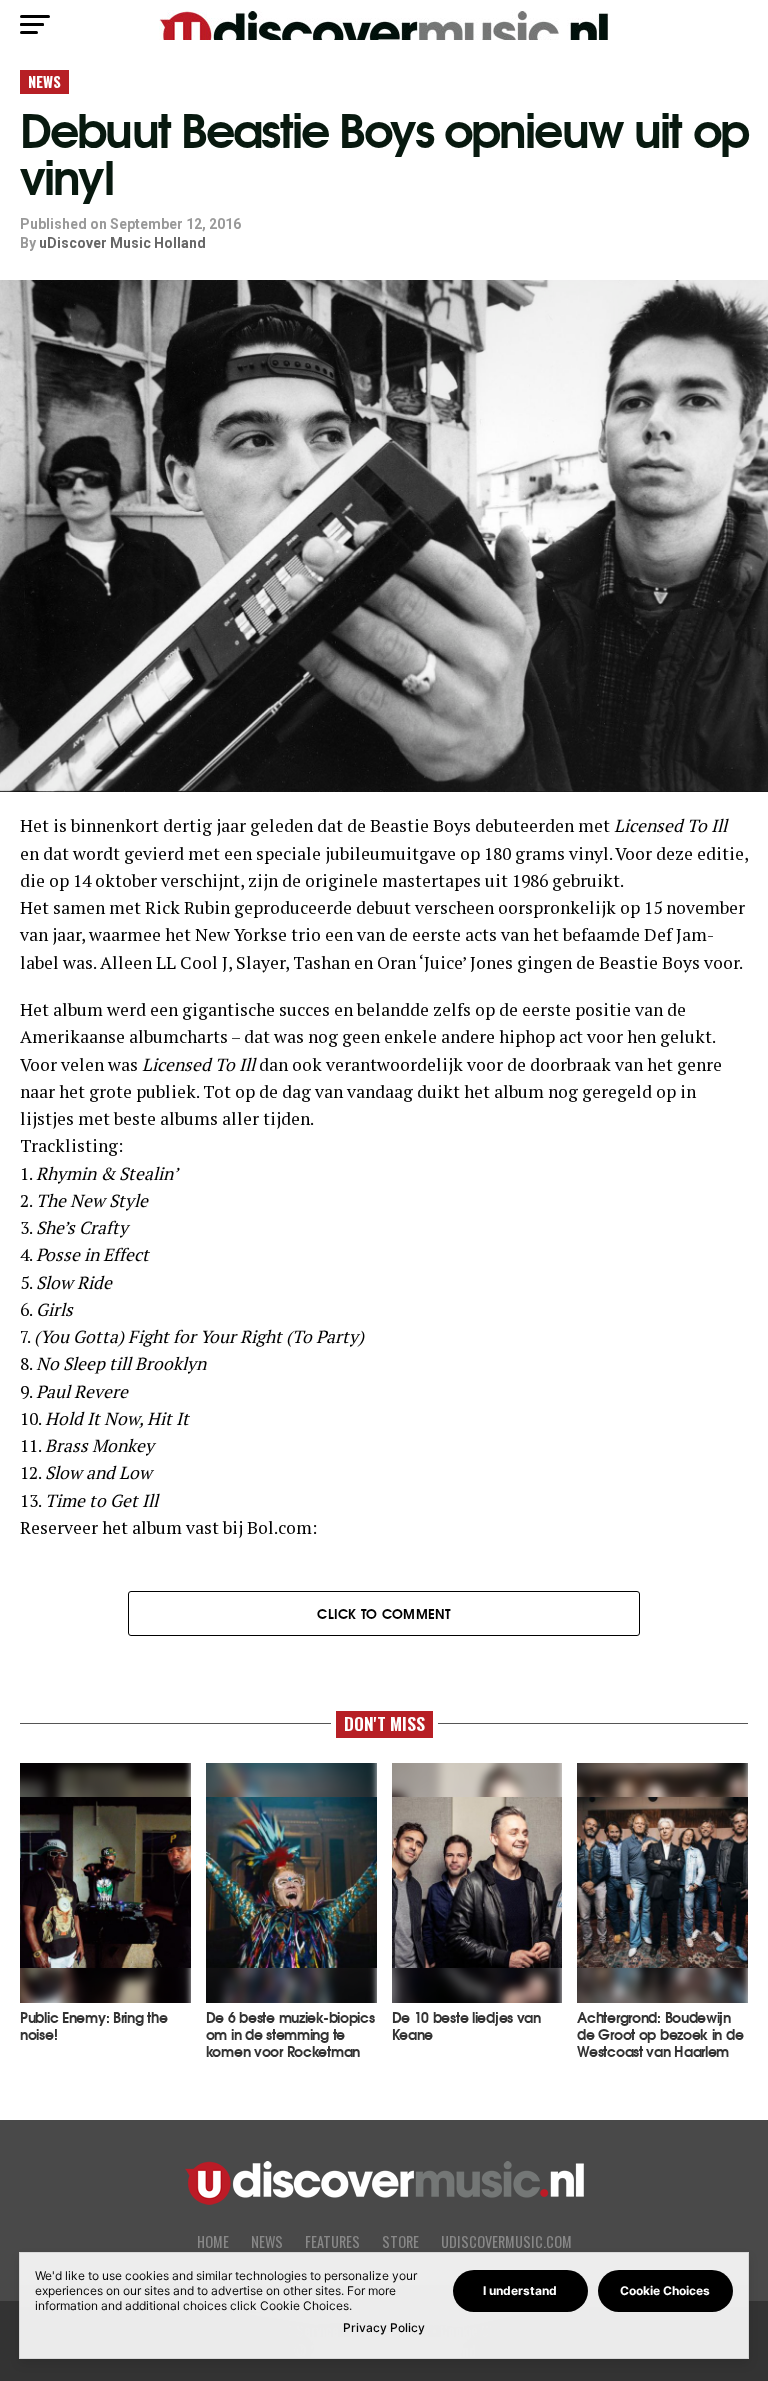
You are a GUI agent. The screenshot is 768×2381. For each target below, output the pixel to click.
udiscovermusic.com (506, 2241)
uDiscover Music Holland (122, 243)
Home (213, 2241)
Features (332, 2241)
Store (400, 2241)
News (267, 2241)
